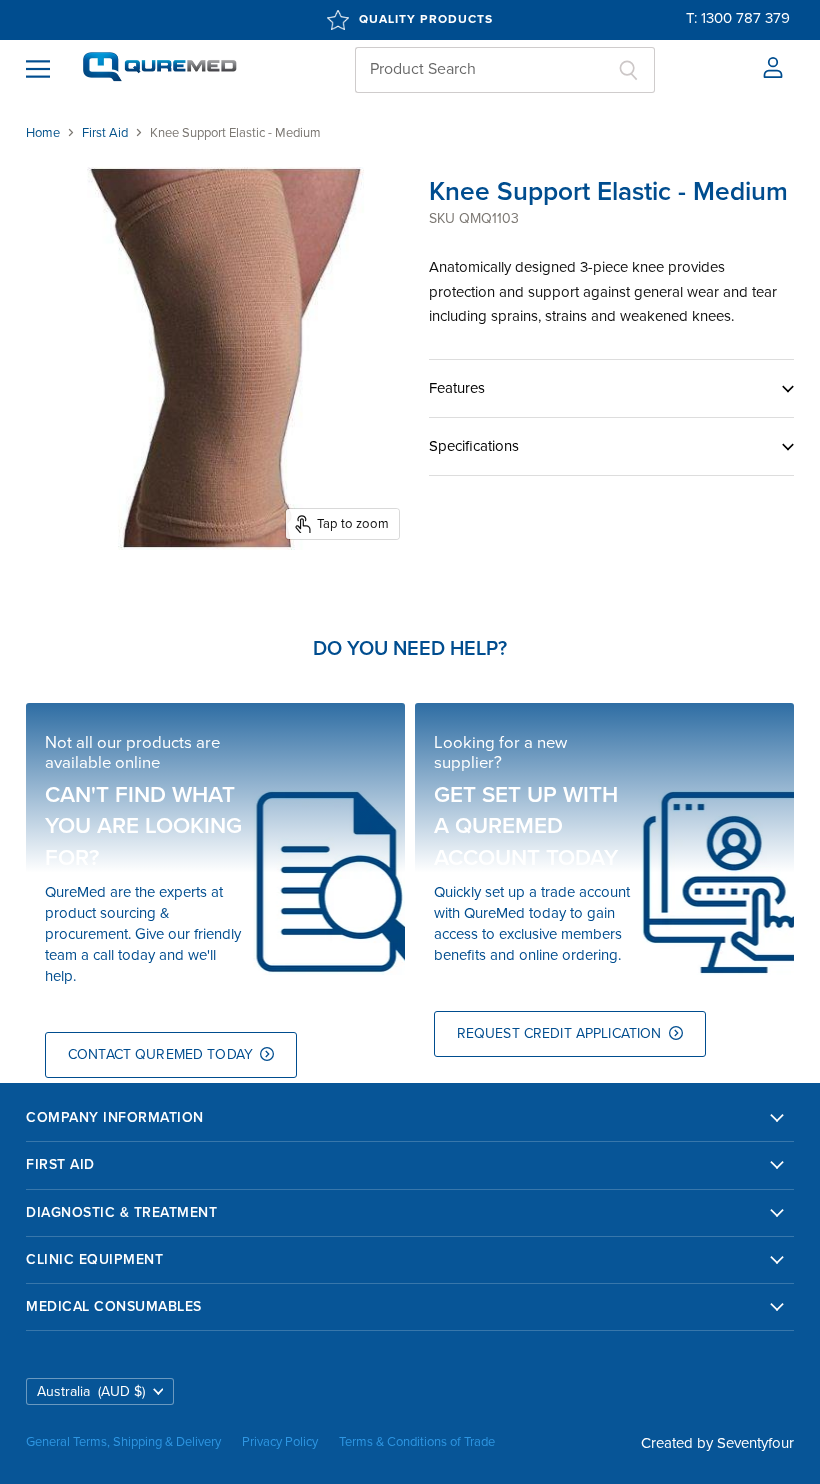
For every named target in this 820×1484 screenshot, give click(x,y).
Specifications (474, 446)
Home (43, 133)
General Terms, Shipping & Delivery (123, 1442)
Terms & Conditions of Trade (417, 1442)
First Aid (105, 133)
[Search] (628, 70)
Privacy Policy (280, 1442)
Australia (91, 1391)
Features (457, 388)
